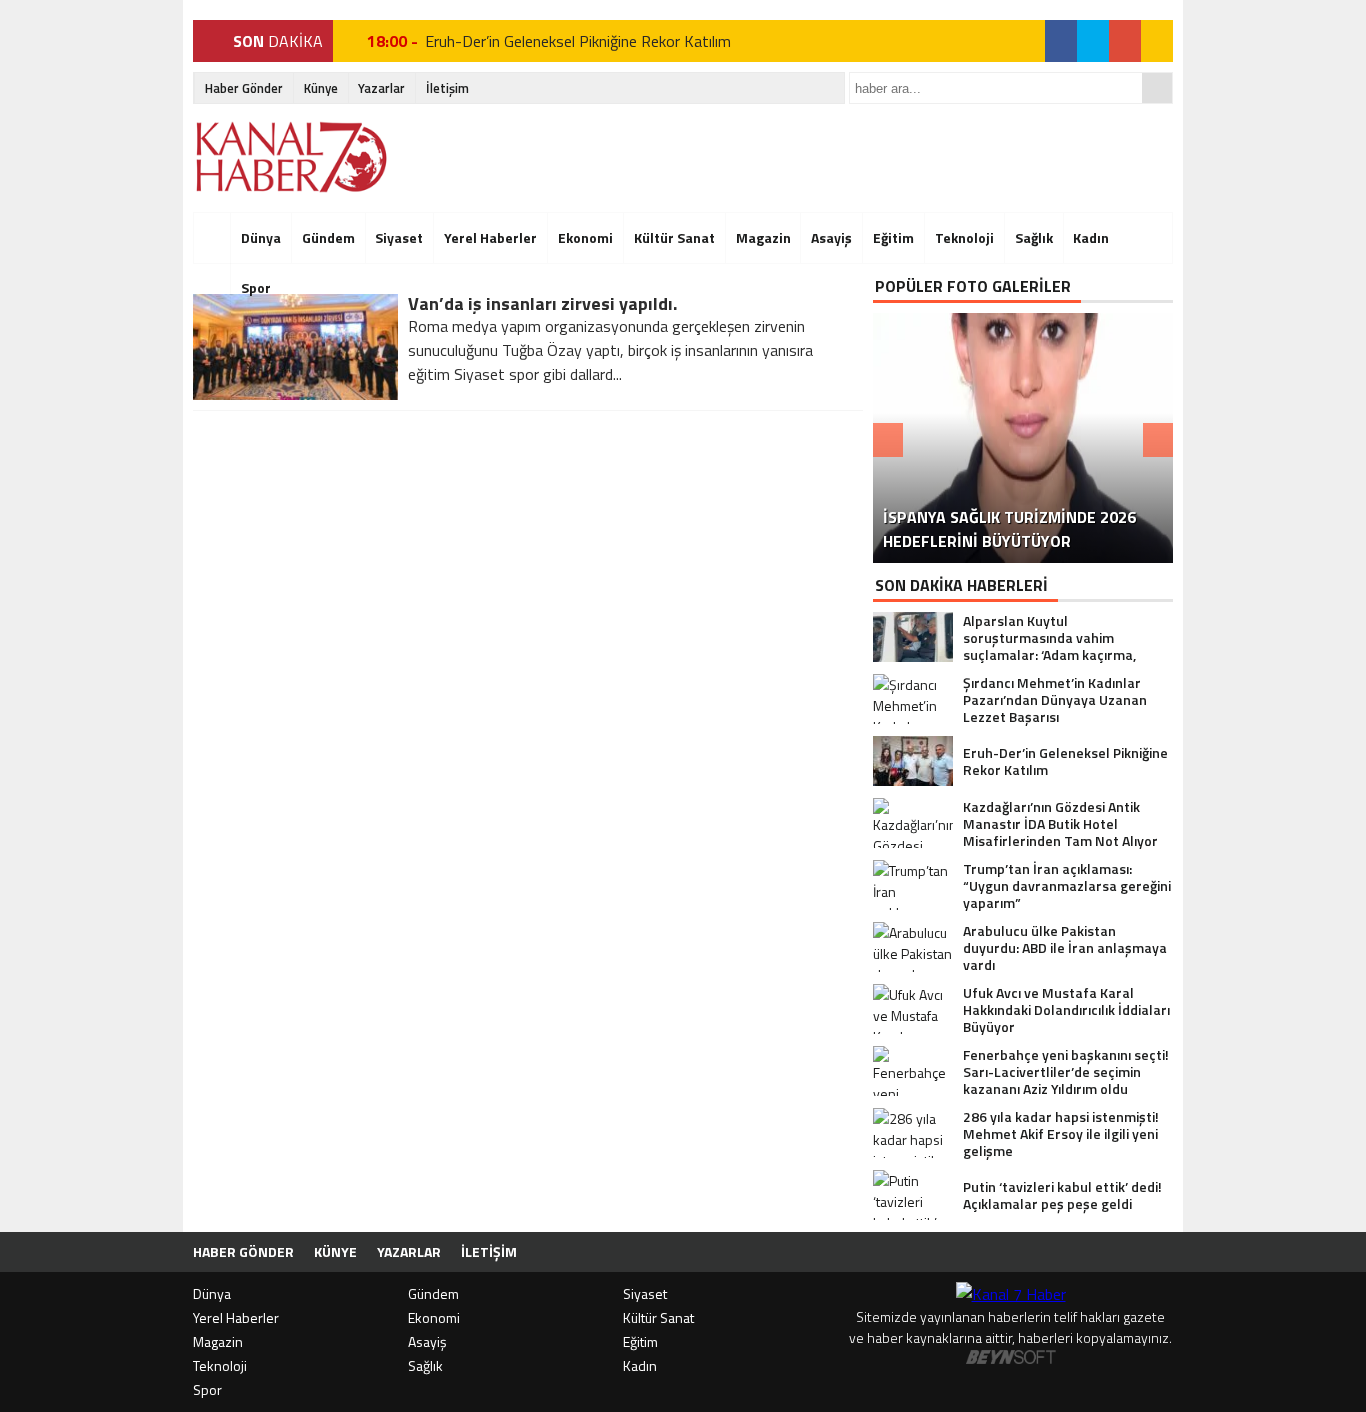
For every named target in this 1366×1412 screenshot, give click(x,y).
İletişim (447, 88)
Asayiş (831, 237)
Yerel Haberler (490, 237)
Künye (321, 88)
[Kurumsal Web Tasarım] (1011, 1358)
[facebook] (1061, 41)
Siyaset (399, 237)
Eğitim (893, 237)
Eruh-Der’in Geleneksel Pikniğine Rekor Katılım (578, 41)
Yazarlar (381, 88)
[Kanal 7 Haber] (293, 157)
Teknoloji (964, 237)
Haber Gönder (244, 88)
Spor (256, 287)
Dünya (261, 237)
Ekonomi (585, 237)
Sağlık (1034, 237)
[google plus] (1125, 41)
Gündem (328, 237)
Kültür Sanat (674, 237)
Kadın (1091, 237)
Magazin (763, 237)
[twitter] (1093, 41)
